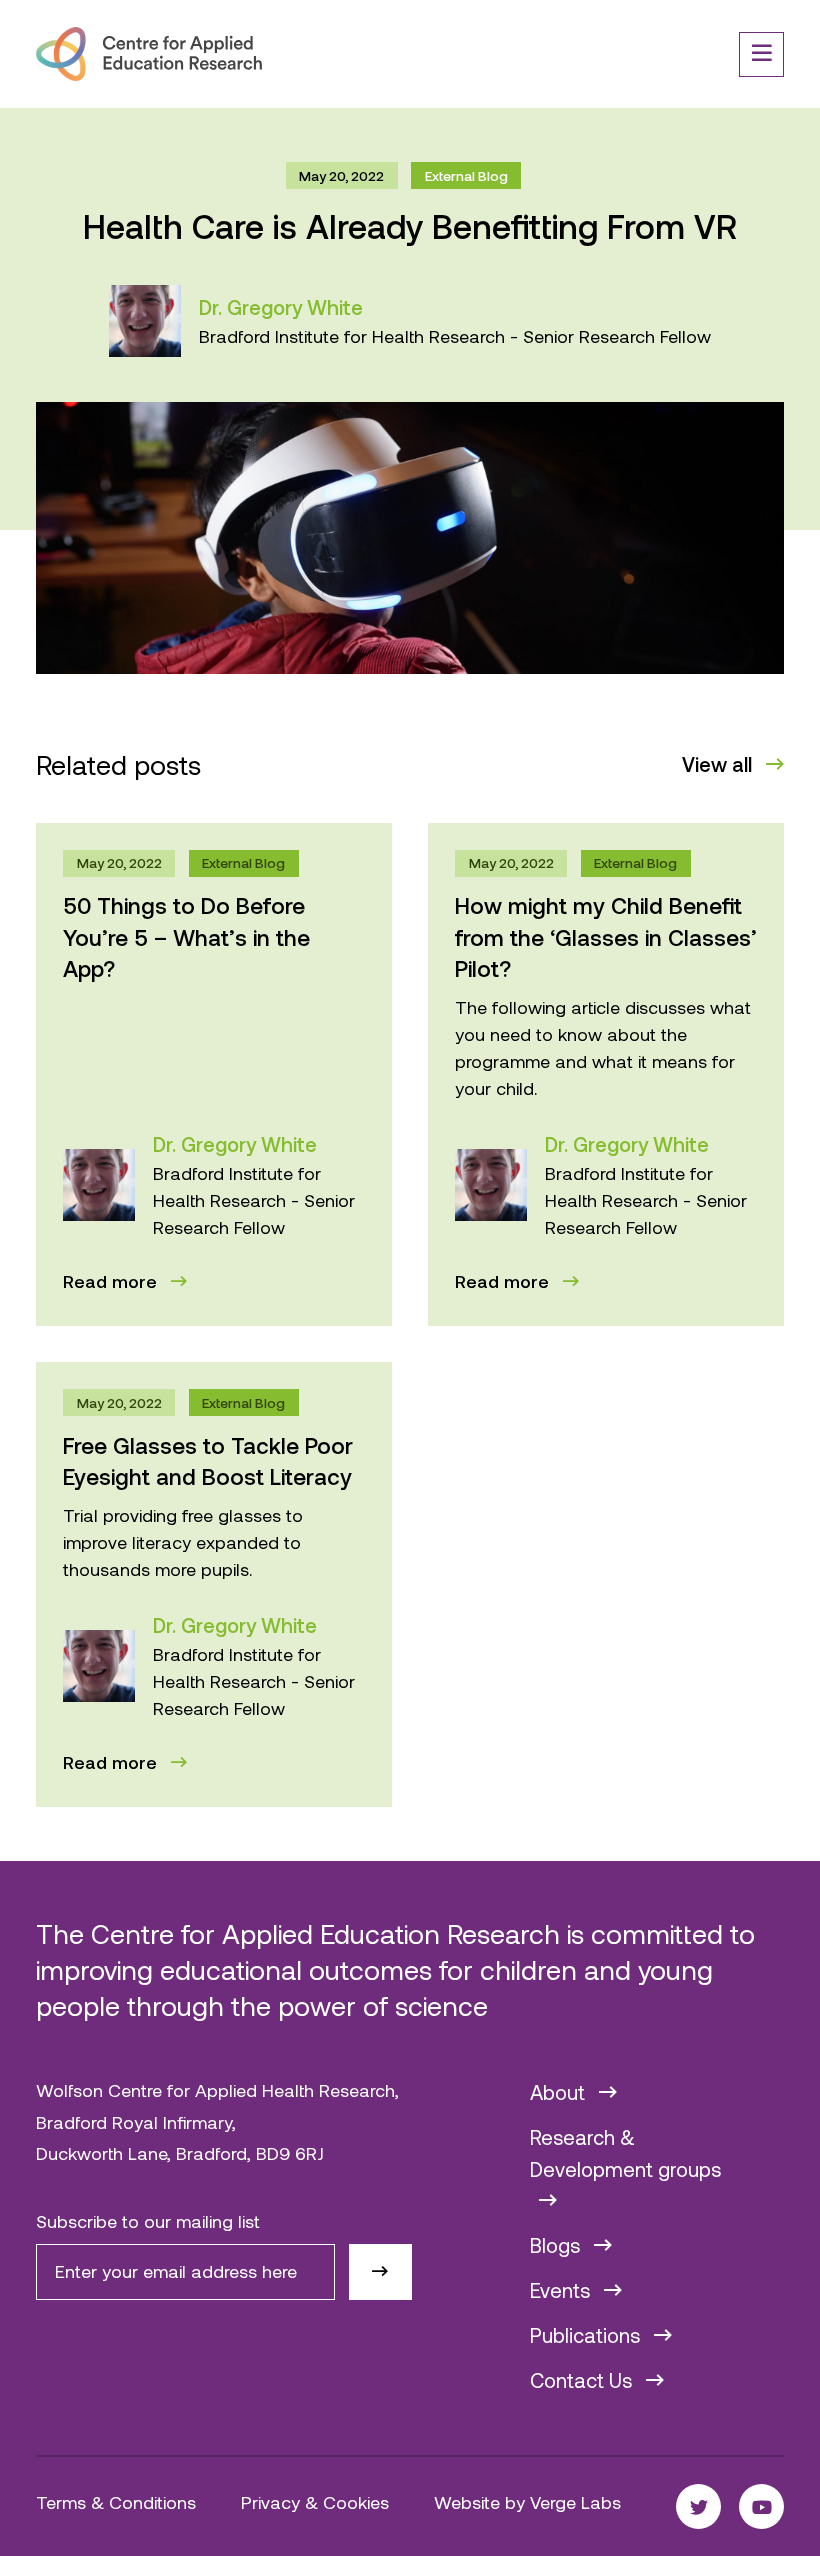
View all (719, 764)
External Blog (466, 175)
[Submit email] (380, 2272)
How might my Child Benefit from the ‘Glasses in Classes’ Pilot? (606, 936)
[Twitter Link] (698, 2506)
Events (562, 2290)
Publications (587, 2335)
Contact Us (583, 2380)
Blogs (557, 2245)
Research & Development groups (625, 2153)
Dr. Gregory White (281, 307)
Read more (112, 1281)
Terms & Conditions (116, 2502)
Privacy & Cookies (315, 2502)
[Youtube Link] (761, 2506)
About (560, 2092)
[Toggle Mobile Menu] (761, 54)
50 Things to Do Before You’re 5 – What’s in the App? (186, 936)
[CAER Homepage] (149, 54)
